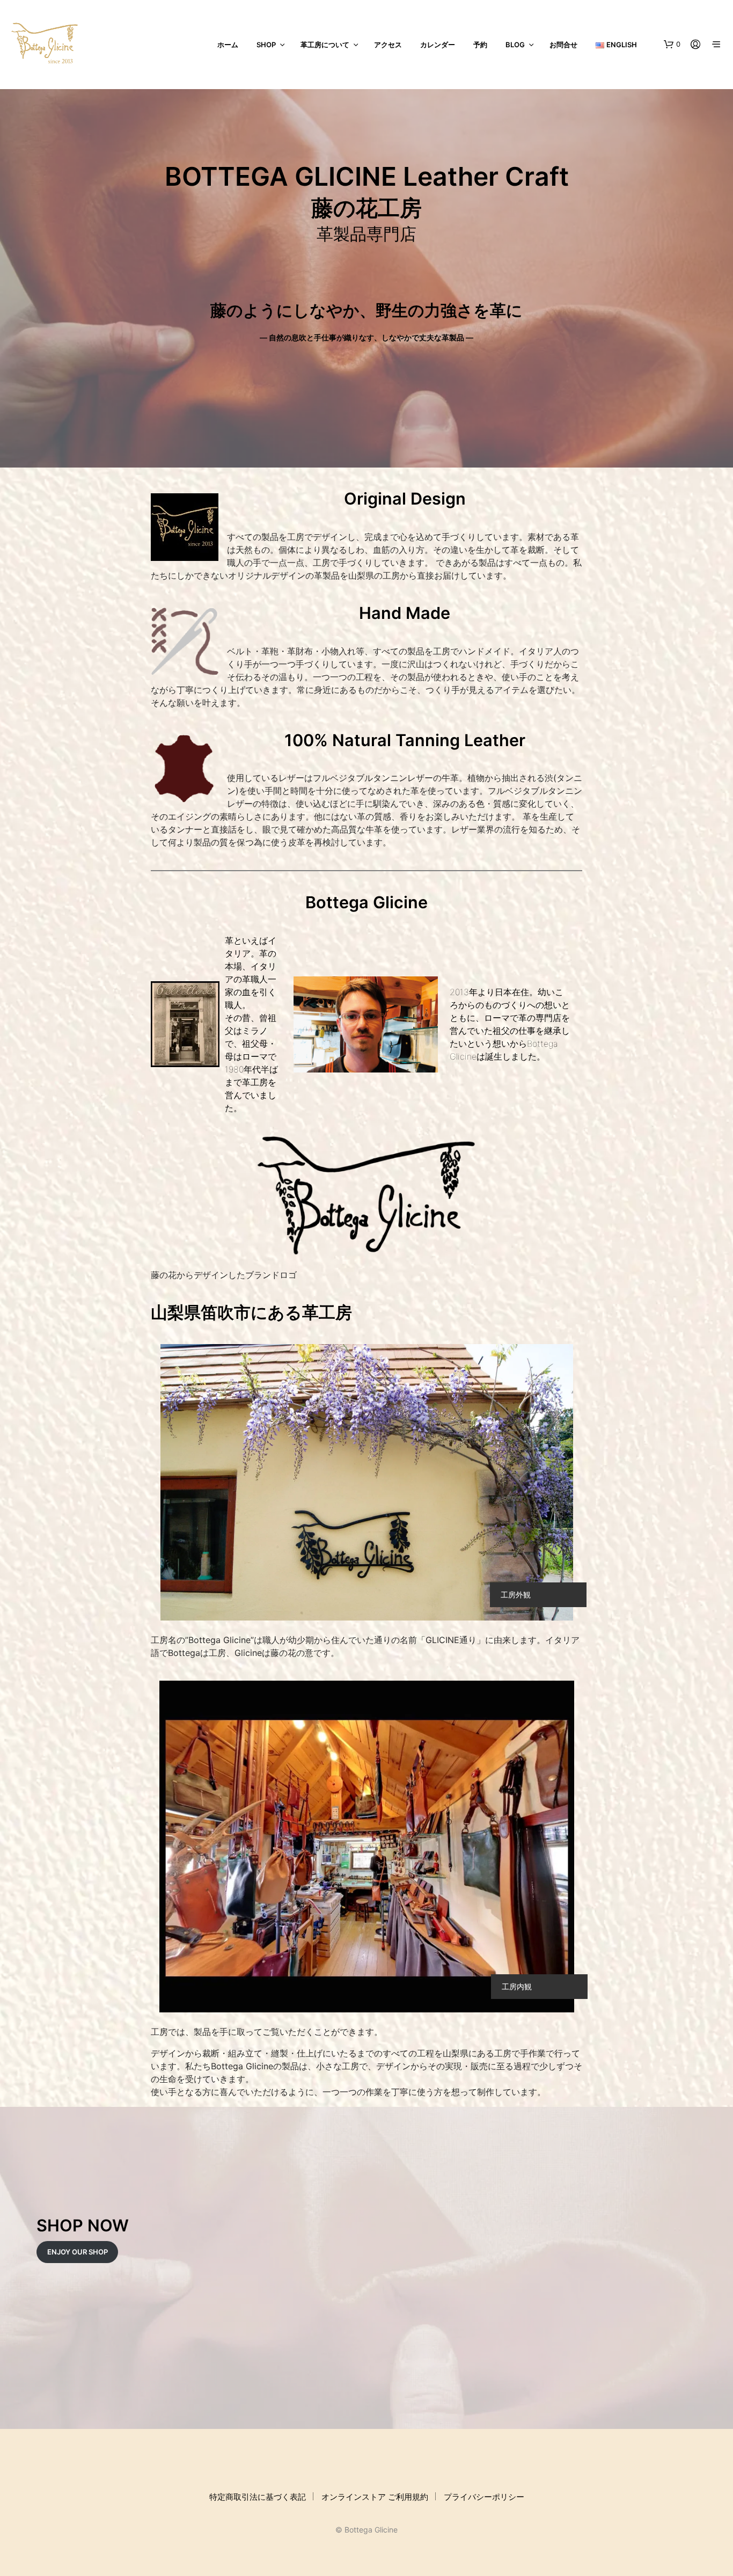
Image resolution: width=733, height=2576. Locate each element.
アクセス (388, 45)
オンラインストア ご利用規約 (375, 2497)
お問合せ (563, 45)
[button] (672, 45)
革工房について (325, 45)
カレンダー (438, 45)
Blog (515, 45)
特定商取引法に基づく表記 (258, 2497)
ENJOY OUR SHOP (78, 2252)
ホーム (228, 45)
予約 (480, 45)
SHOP (266, 45)
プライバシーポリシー (484, 2497)
